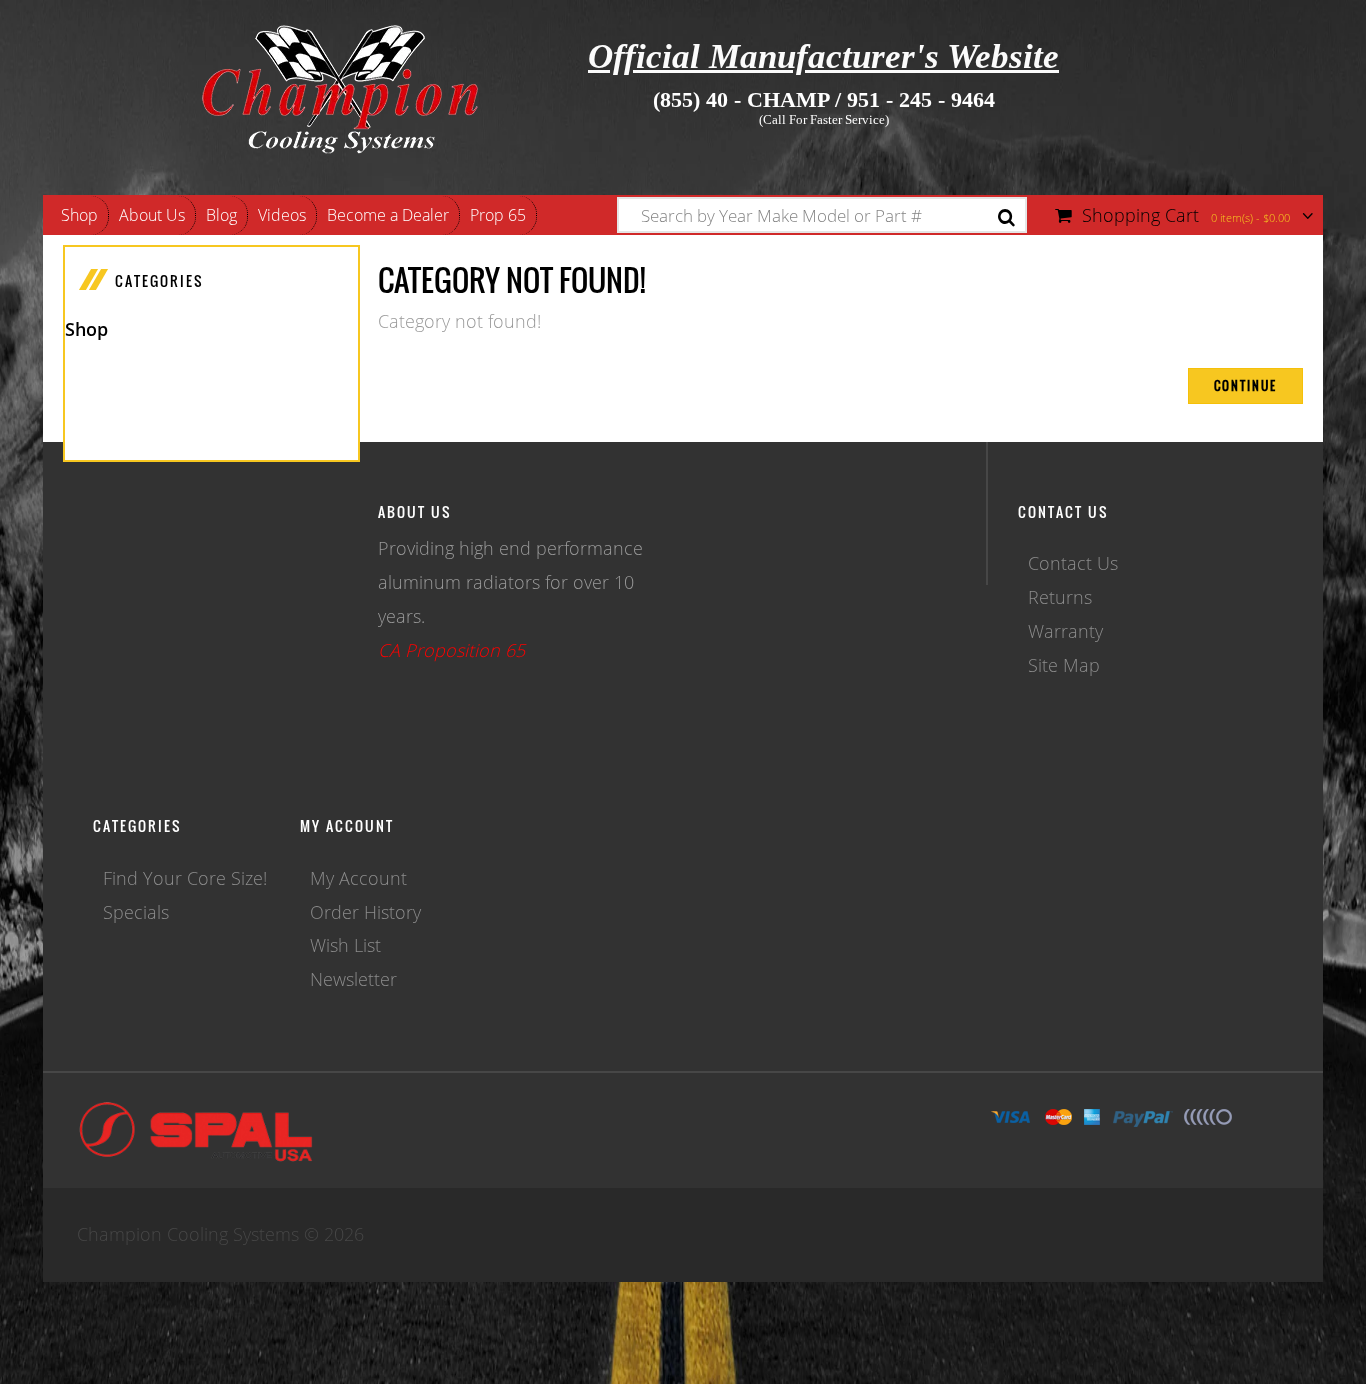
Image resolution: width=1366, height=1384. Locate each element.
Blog (221, 215)
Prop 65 (498, 215)
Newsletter (353, 979)
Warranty (1065, 631)
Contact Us (1073, 563)
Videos (282, 215)
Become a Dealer (388, 215)
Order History (365, 912)
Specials (136, 912)
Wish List (345, 945)
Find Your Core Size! (185, 878)
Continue (1245, 385)
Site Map (1064, 665)
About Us (152, 215)
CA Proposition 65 (451, 650)
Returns (1060, 597)
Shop (79, 215)
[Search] (1006, 217)
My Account (358, 878)
